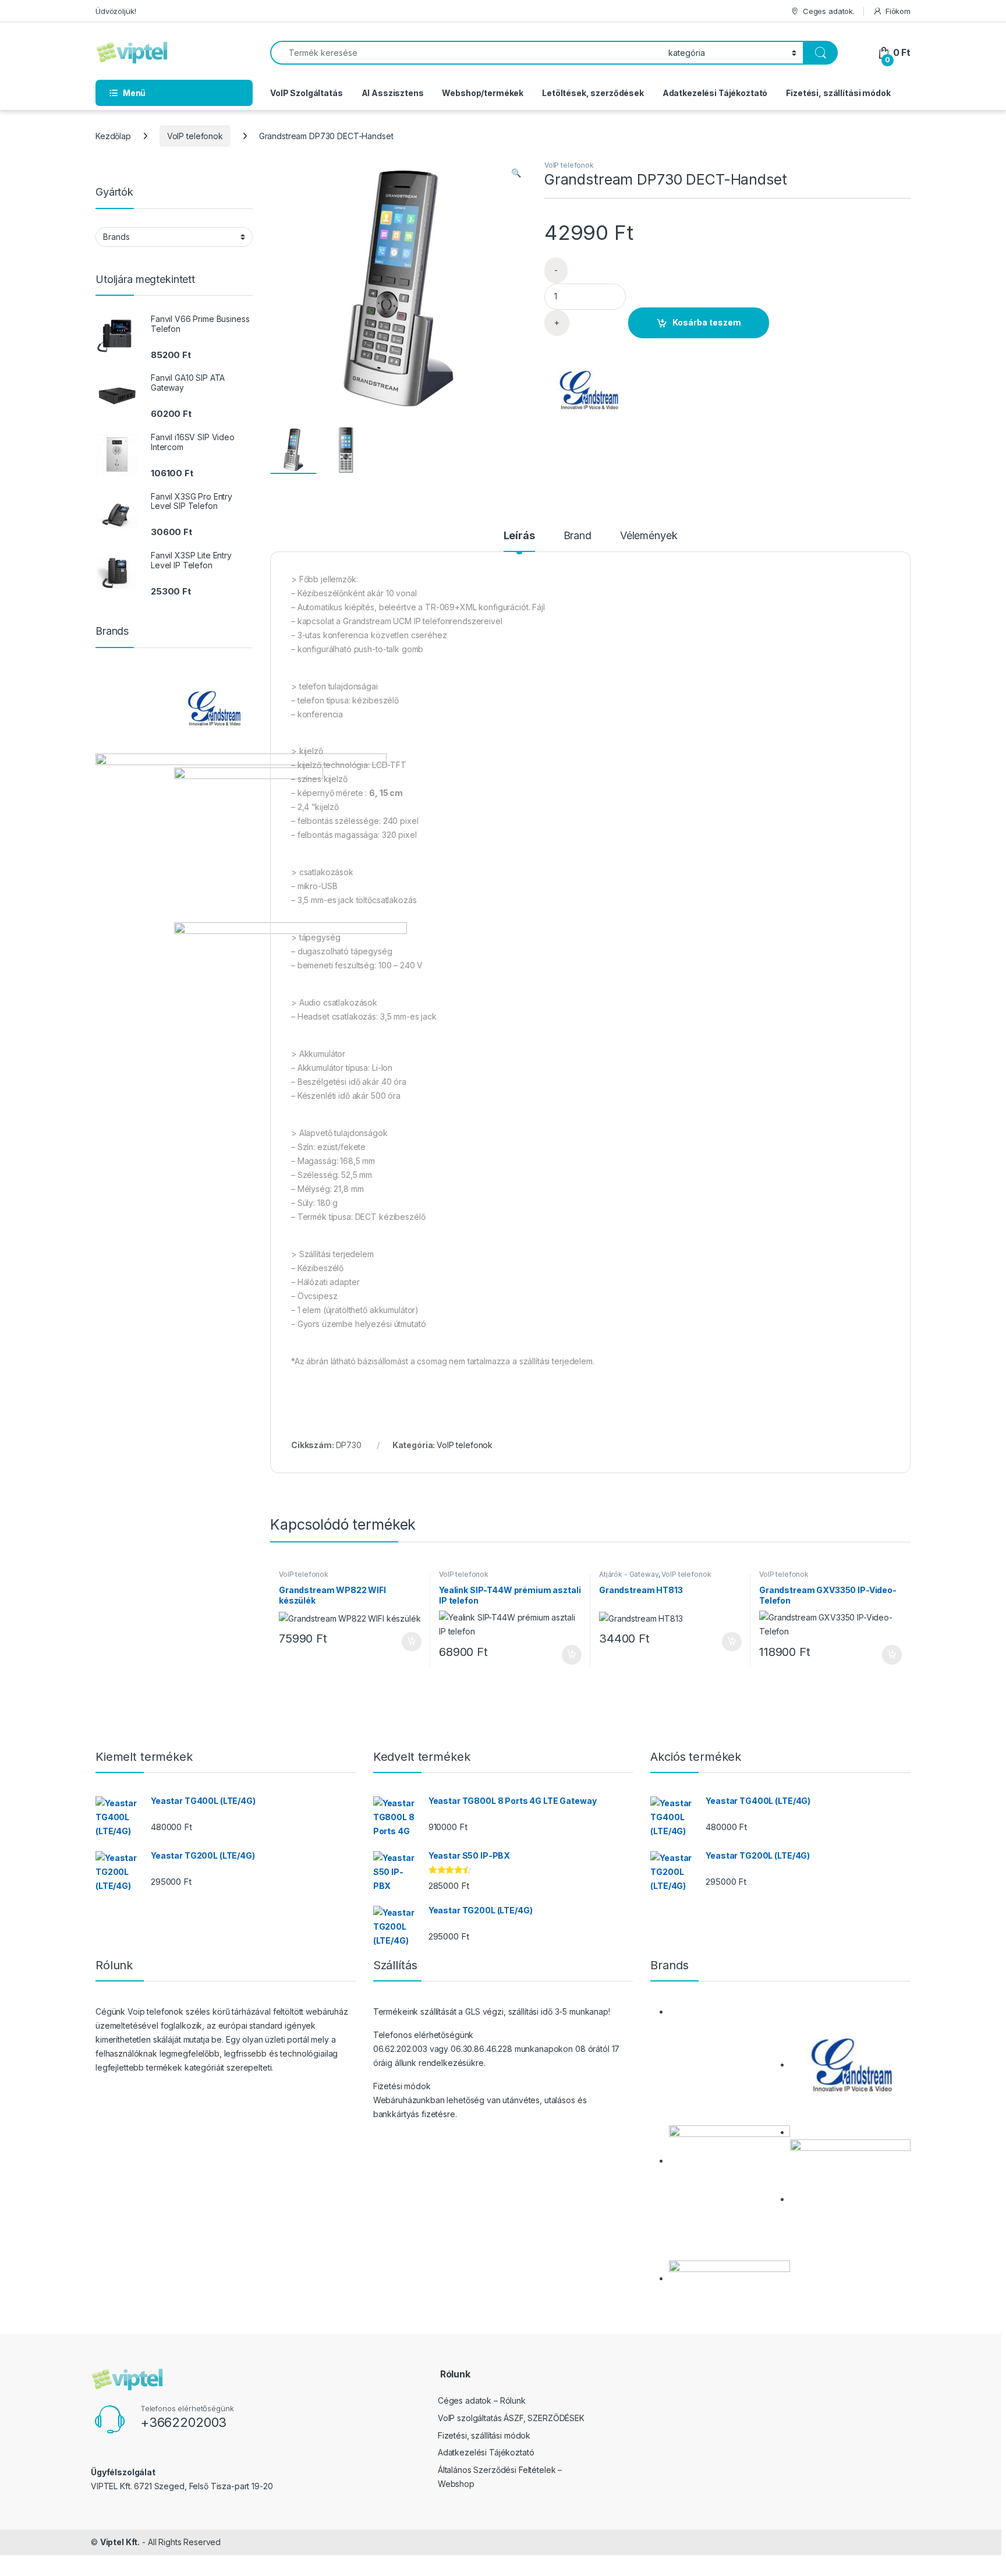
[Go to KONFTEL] (729, 2161)
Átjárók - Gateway (629, 1574)
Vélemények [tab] (649, 536)
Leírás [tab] (519, 536)
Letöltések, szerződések (593, 93)
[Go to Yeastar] (729, 2278)
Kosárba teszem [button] (406, 1642)
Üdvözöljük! (116, 11)
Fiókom (898, 11)
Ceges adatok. (829, 11)
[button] (516, 173)
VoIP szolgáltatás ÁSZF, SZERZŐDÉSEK (511, 2418)
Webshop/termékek (483, 93)
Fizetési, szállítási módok (838, 93)
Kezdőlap (113, 136)
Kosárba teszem (707, 322)
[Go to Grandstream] (213, 708)
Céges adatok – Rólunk (482, 2400)
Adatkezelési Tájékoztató (715, 93)
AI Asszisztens (393, 93)
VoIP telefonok (195, 136)
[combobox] (466, 53)
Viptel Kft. (120, 2542)
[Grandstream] (588, 390)
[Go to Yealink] (249, 842)
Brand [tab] (578, 536)
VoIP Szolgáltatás (307, 93)
